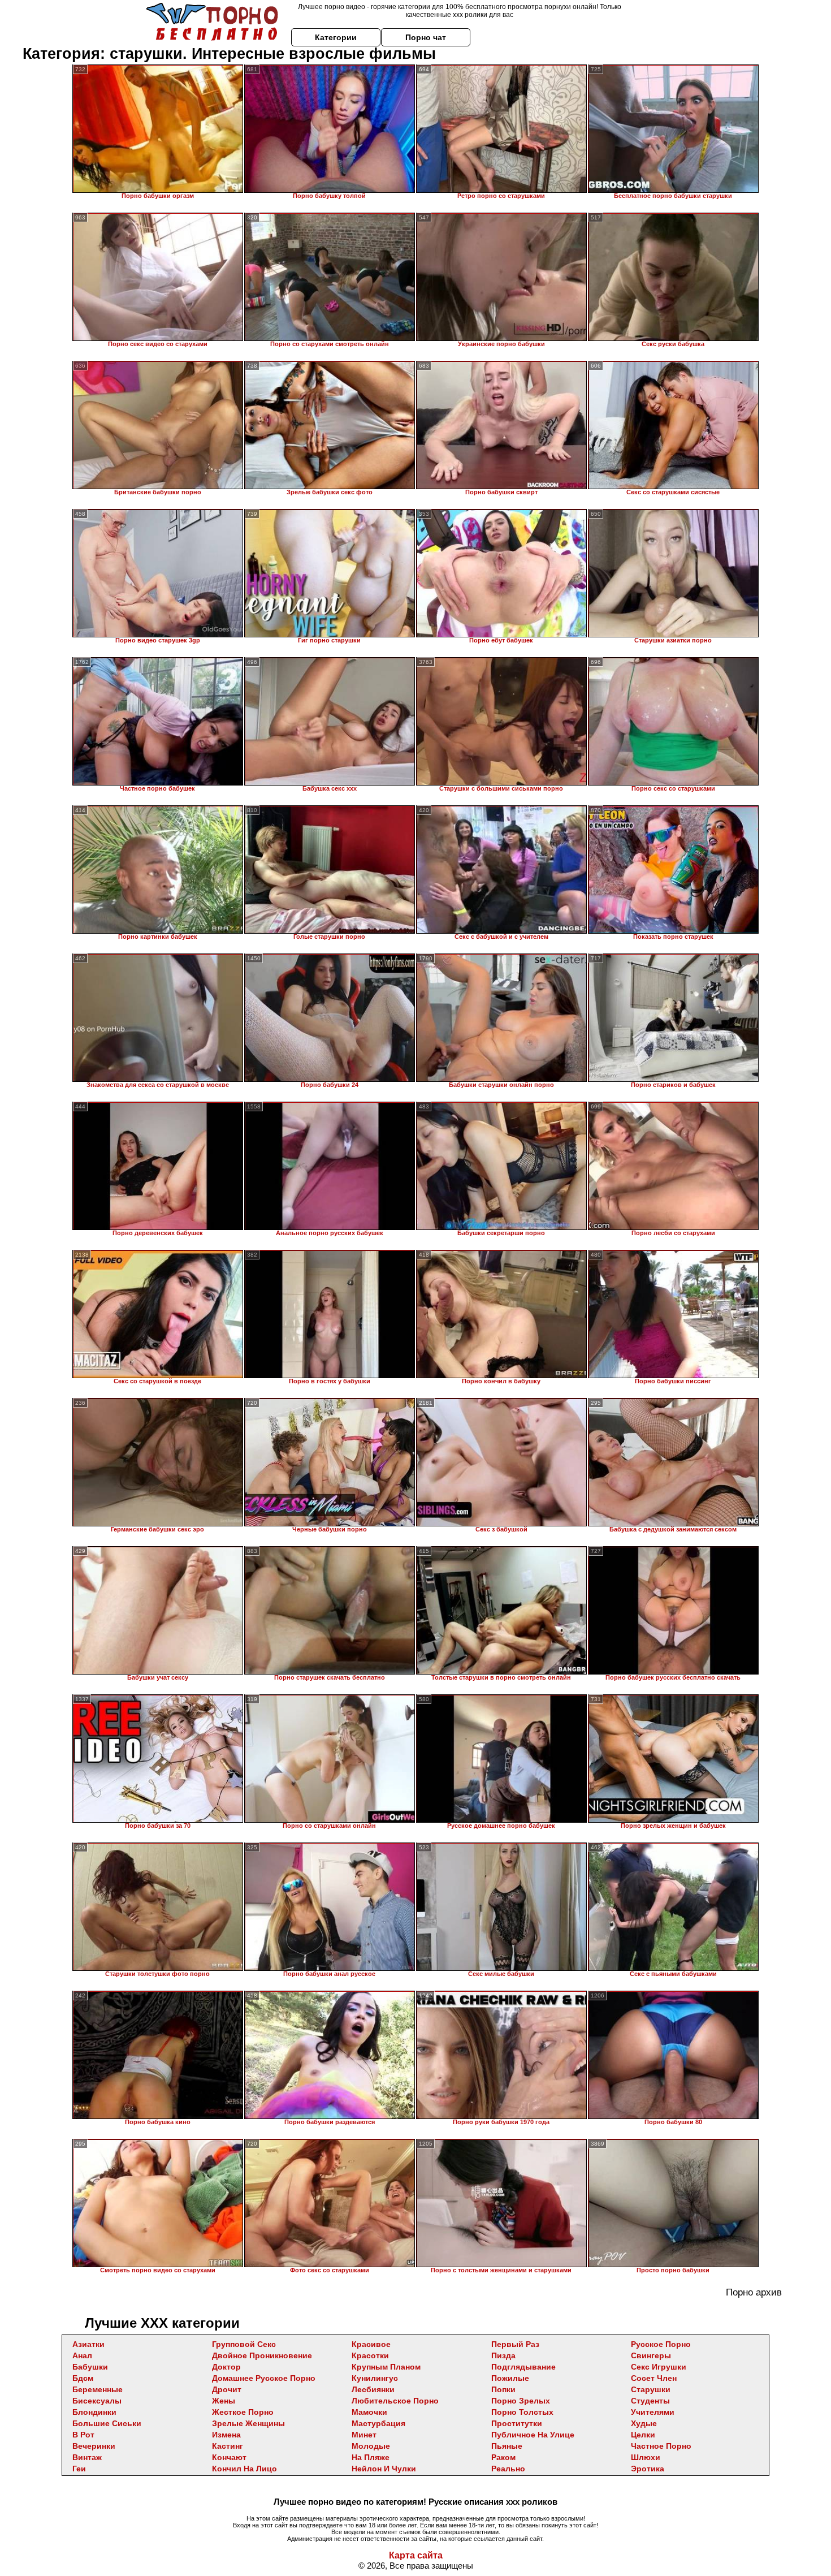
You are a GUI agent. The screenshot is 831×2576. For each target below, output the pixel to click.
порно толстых (522, 2412)
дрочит (227, 2389)
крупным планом (386, 2367)
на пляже (371, 2457)
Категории (336, 37)
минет (364, 2435)
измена (226, 2435)
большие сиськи (107, 2423)
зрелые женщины (248, 2423)
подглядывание (523, 2367)
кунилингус (375, 2378)
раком (503, 2457)
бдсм (83, 2378)
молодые (371, 2446)
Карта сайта (416, 2555)
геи (79, 2469)
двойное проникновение (262, 2355)
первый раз (515, 2344)
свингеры (651, 2355)
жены (224, 2401)
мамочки (369, 2412)
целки (643, 2435)
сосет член (654, 2378)
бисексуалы (97, 2401)
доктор (226, 2367)
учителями (653, 2412)
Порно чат (426, 37)
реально (508, 2469)
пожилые (510, 2378)
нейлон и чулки (384, 2469)
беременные (98, 2389)
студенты (650, 2401)
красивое (371, 2344)
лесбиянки (373, 2389)
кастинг (228, 2446)
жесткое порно (243, 2412)
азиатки (88, 2344)
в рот (83, 2435)
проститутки (517, 2423)
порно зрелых (521, 2401)
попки (503, 2389)
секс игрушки (659, 2367)
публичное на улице (533, 2435)
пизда (503, 2355)
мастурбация (378, 2423)
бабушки (90, 2367)
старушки (651, 2389)
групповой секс (244, 2344)
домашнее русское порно (264, 2378)
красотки (370, 2355)
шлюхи (646, 2457)
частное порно (661, 2446)
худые (644, 2423)
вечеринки (94, 2446)
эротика (648, 2469)
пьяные (507, 2446)
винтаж (87, 2457)
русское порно (661, 2344)
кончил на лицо (244, 2469)
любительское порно (395, 2401)
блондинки (94, 2412)
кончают (229, 2457)
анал (82, 2355)
